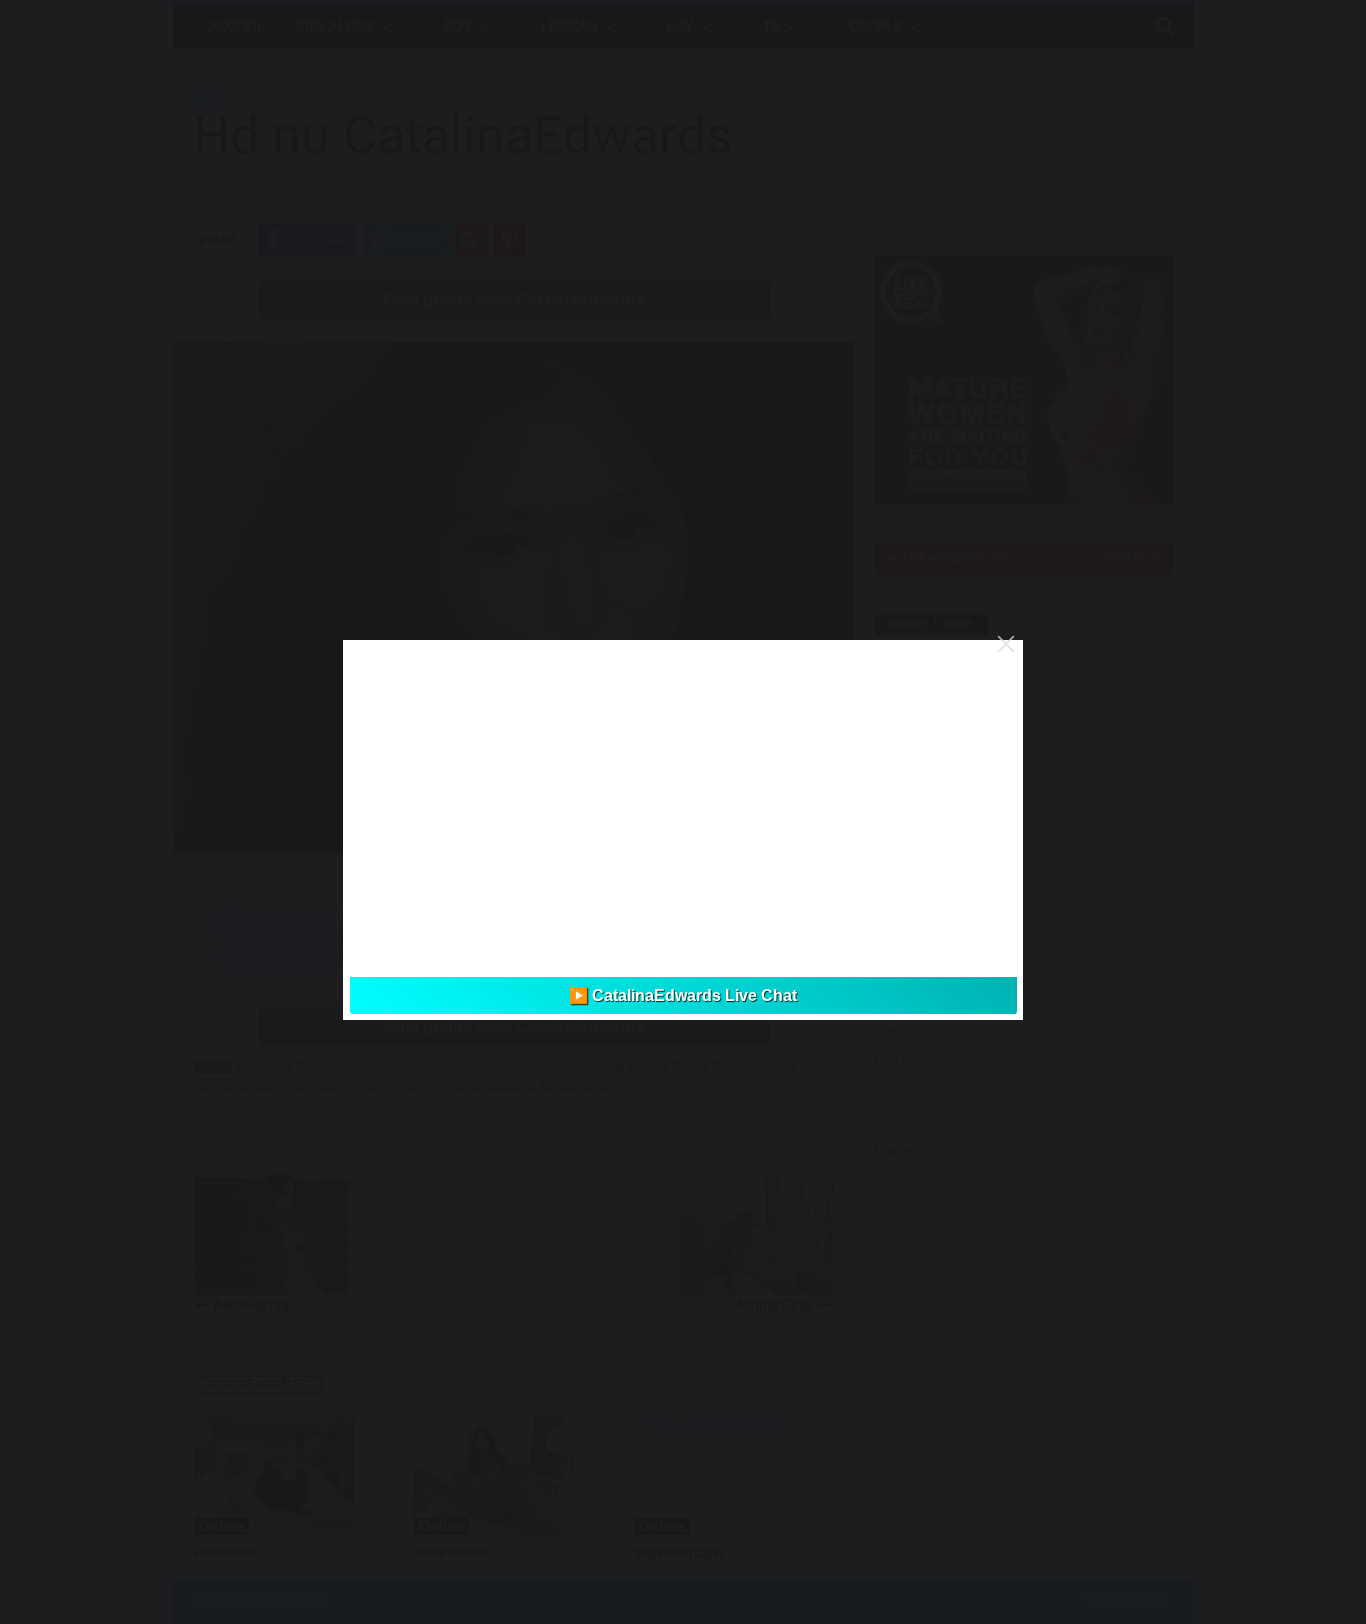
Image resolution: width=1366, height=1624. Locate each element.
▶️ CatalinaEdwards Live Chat (683, 995)
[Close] (1006, 644)
